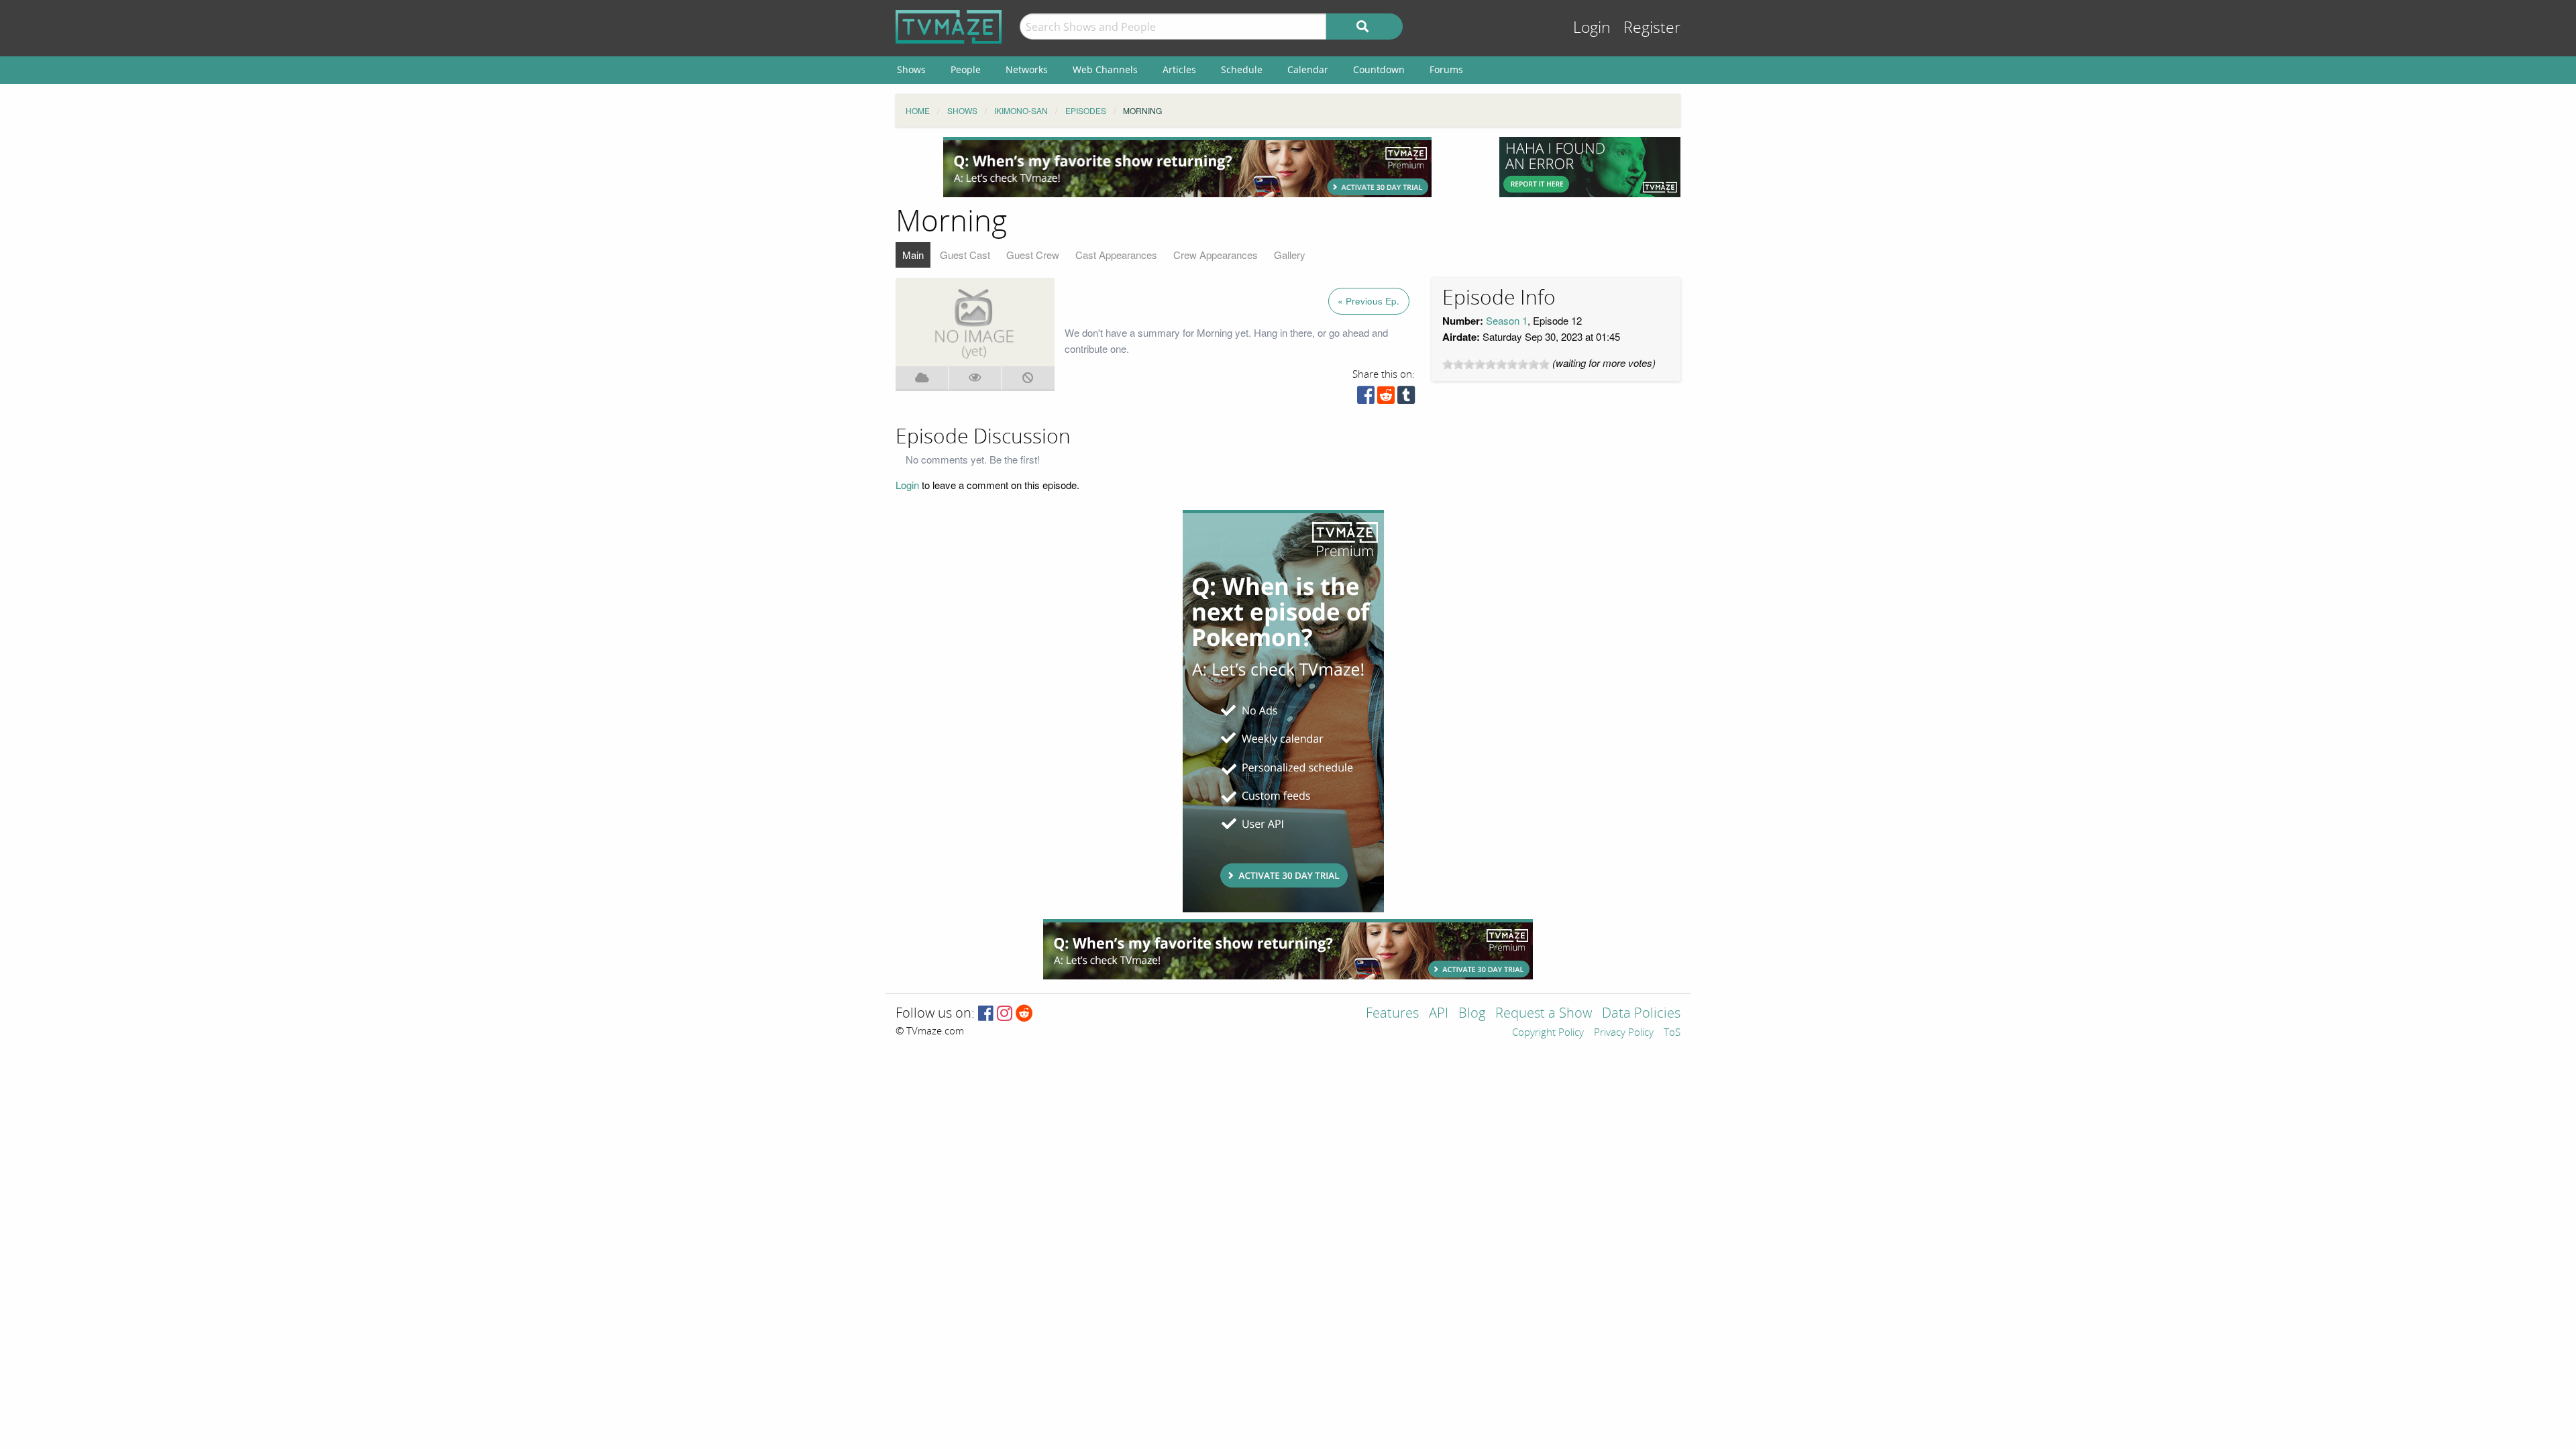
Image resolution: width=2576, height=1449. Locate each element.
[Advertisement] (1187, 167)
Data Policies (1641, 1014)
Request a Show (1544, 1014)
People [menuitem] (966, 69)
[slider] (1496, 364)
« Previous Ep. (1368, 301)
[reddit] (1386, 398)
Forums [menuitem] (1446, 69)
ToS (1672, 1033)
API (1439, 1014)
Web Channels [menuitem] (1105, 69)
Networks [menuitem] (1027, 69)
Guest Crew (1033, 255)
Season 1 (1507, 320)
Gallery (1290, 255)
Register (1652, 28)
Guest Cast (965, 255)
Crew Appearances (1216, 255)
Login (1592, 28)
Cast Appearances (1116, 255)
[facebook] (1366, 398)
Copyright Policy (1548, 1033)
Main (913, 255)
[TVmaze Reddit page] (1024, 1014)
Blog (1472, 1014)
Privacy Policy (1624, 1033)
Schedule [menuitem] (1242, 69)
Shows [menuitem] (911, 69)
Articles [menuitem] (1179, 69)
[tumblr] (1406, 398)
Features (1392, 1014)
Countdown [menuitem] (1379, 69)
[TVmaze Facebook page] (986, 1014)
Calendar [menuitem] (1308, 69)
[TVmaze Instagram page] (1005, 1014)
